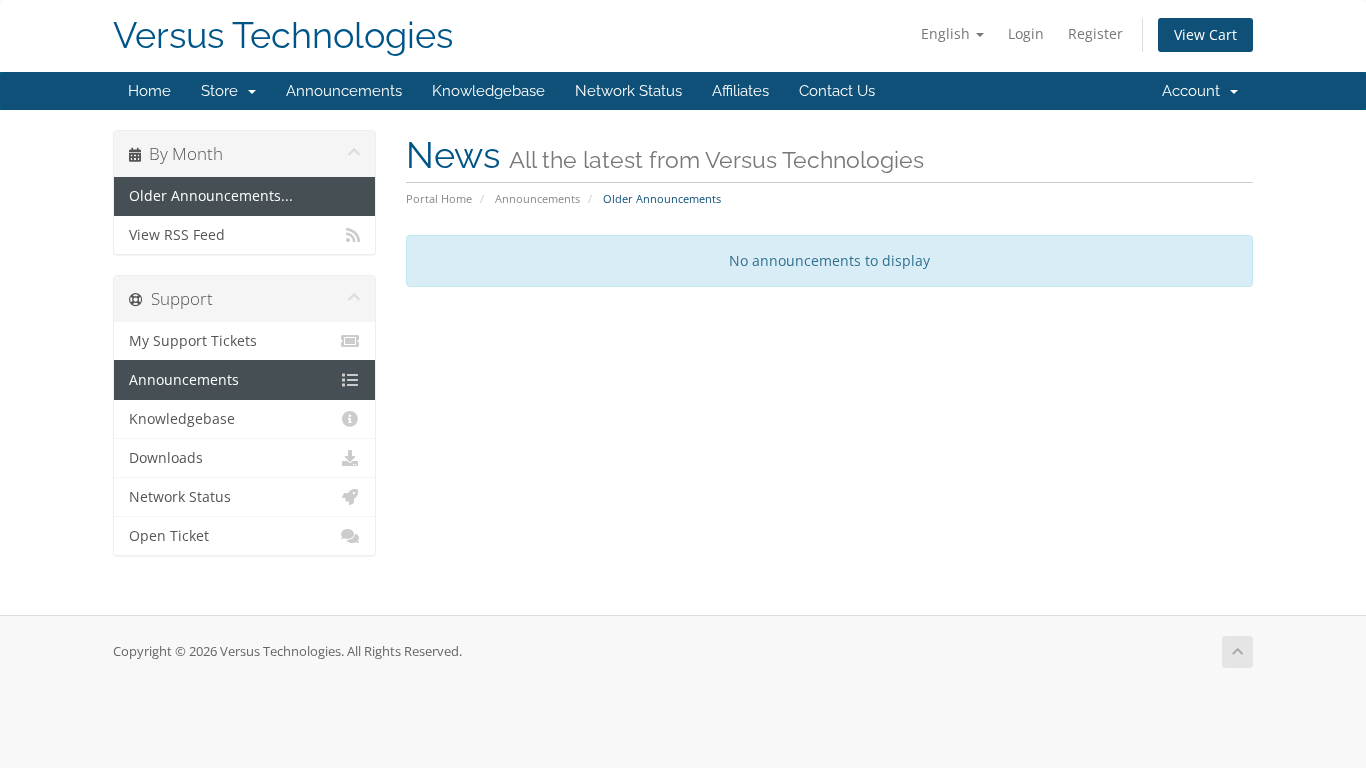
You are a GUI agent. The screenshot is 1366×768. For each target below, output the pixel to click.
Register (1095, 33)
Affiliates (740, 91)
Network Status (628, 91)
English (947, 33)
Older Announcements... (211, 196)
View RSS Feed (177, 235)
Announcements (344, 91)
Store (223, 91)
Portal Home (439, 198)
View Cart (1205, 34)
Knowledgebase (488, 91)
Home (149, 91)
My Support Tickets (193, 341)
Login (1026, 33)
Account (1195, 91)
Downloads (166, 458)
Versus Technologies (283, 35)
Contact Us (837, 91)
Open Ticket (169, 536)
